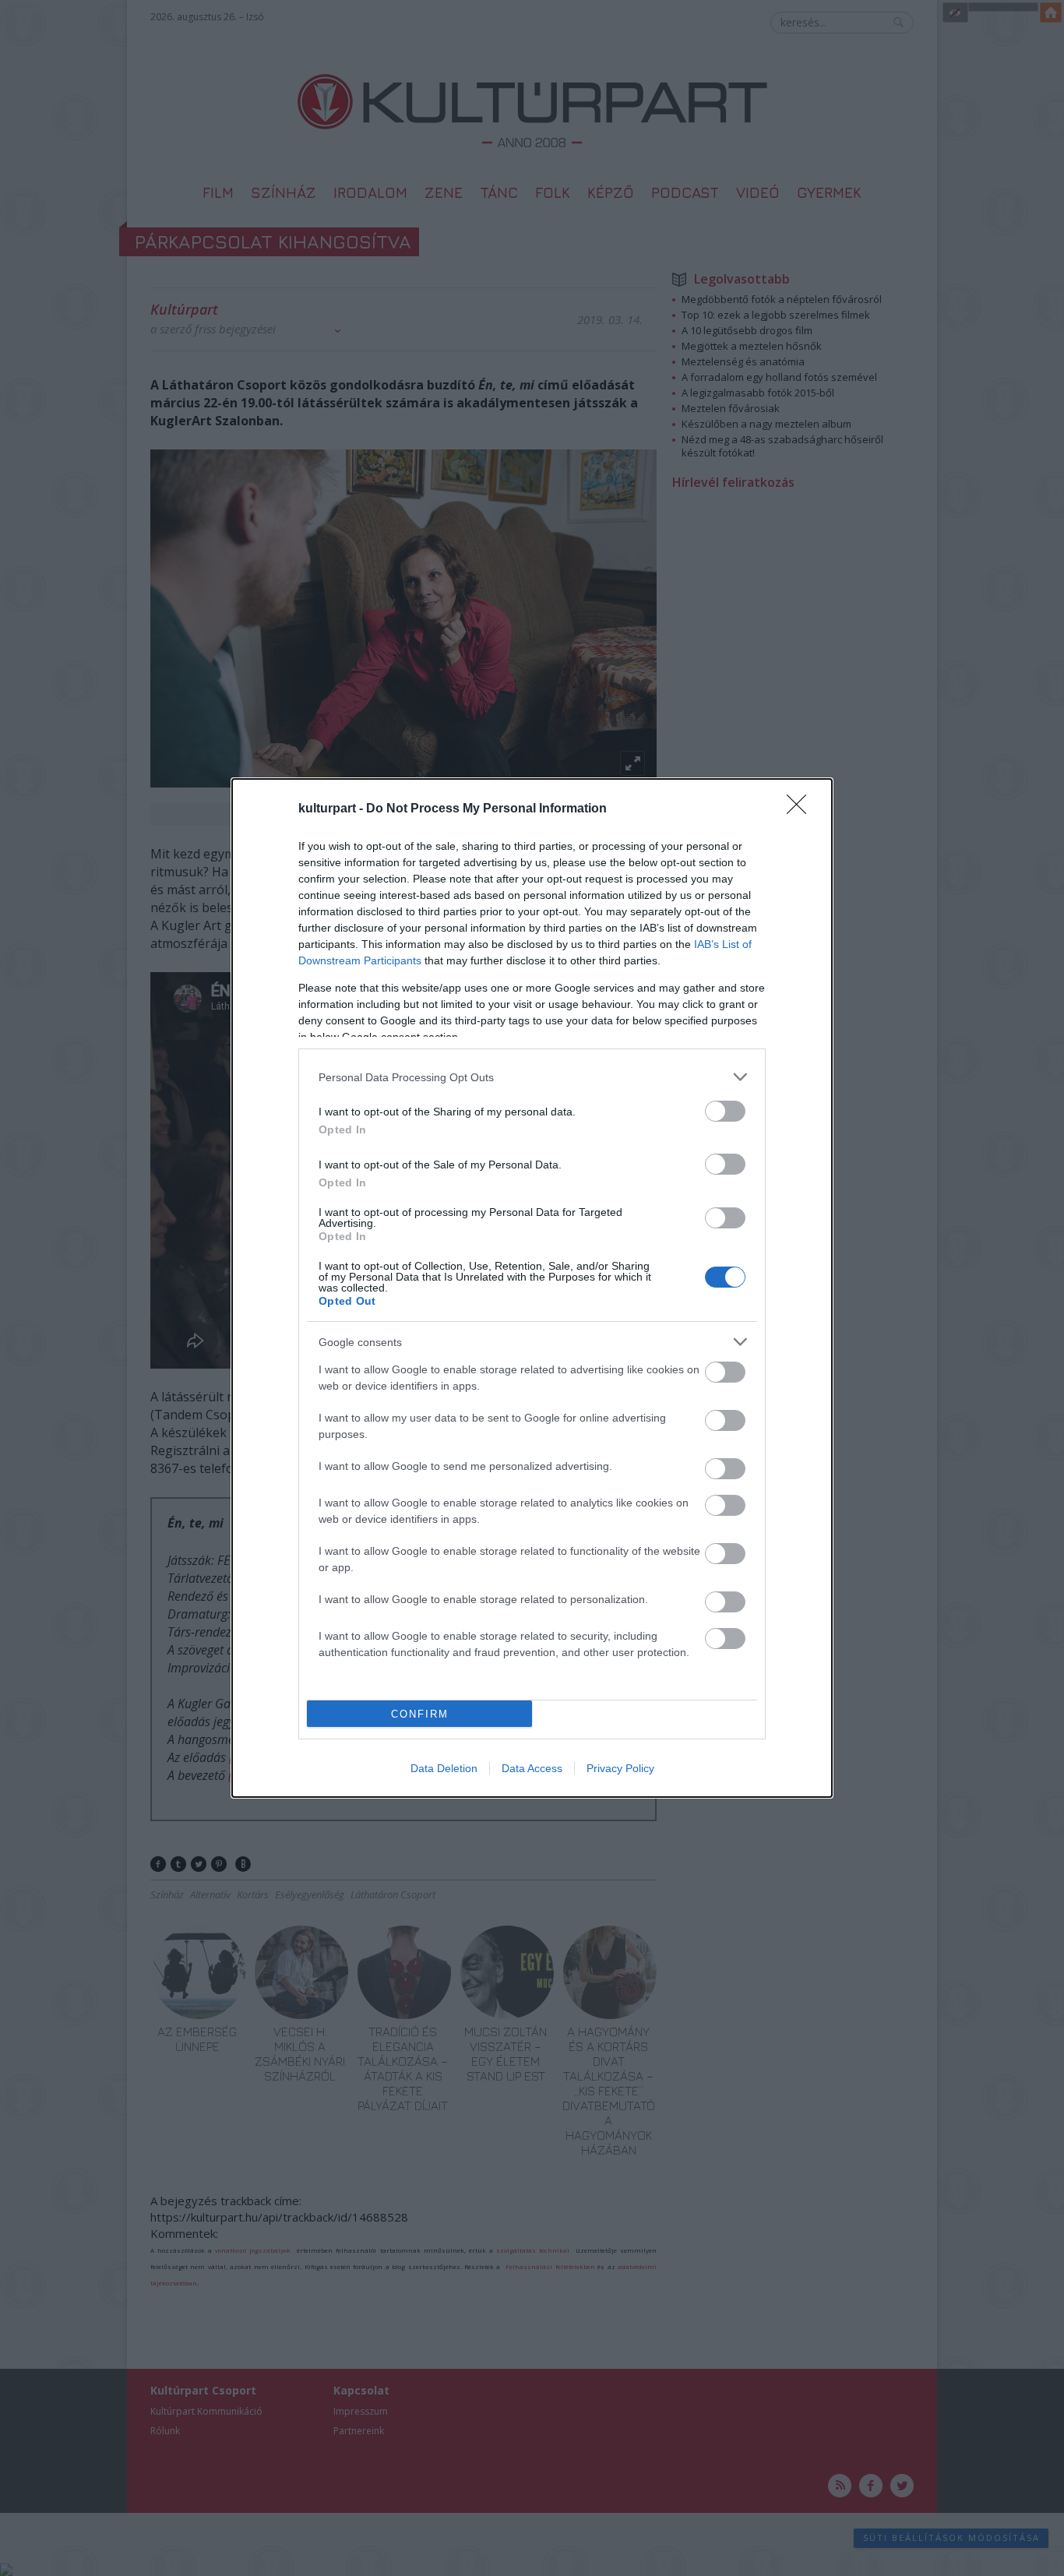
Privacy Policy (620, 1768)
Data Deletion (444, 1768)
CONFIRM (420, 1714)
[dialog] (532, 1288)
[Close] (802, 809)
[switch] (725, 1111)
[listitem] (532, 1077)
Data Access (532, 1768)
